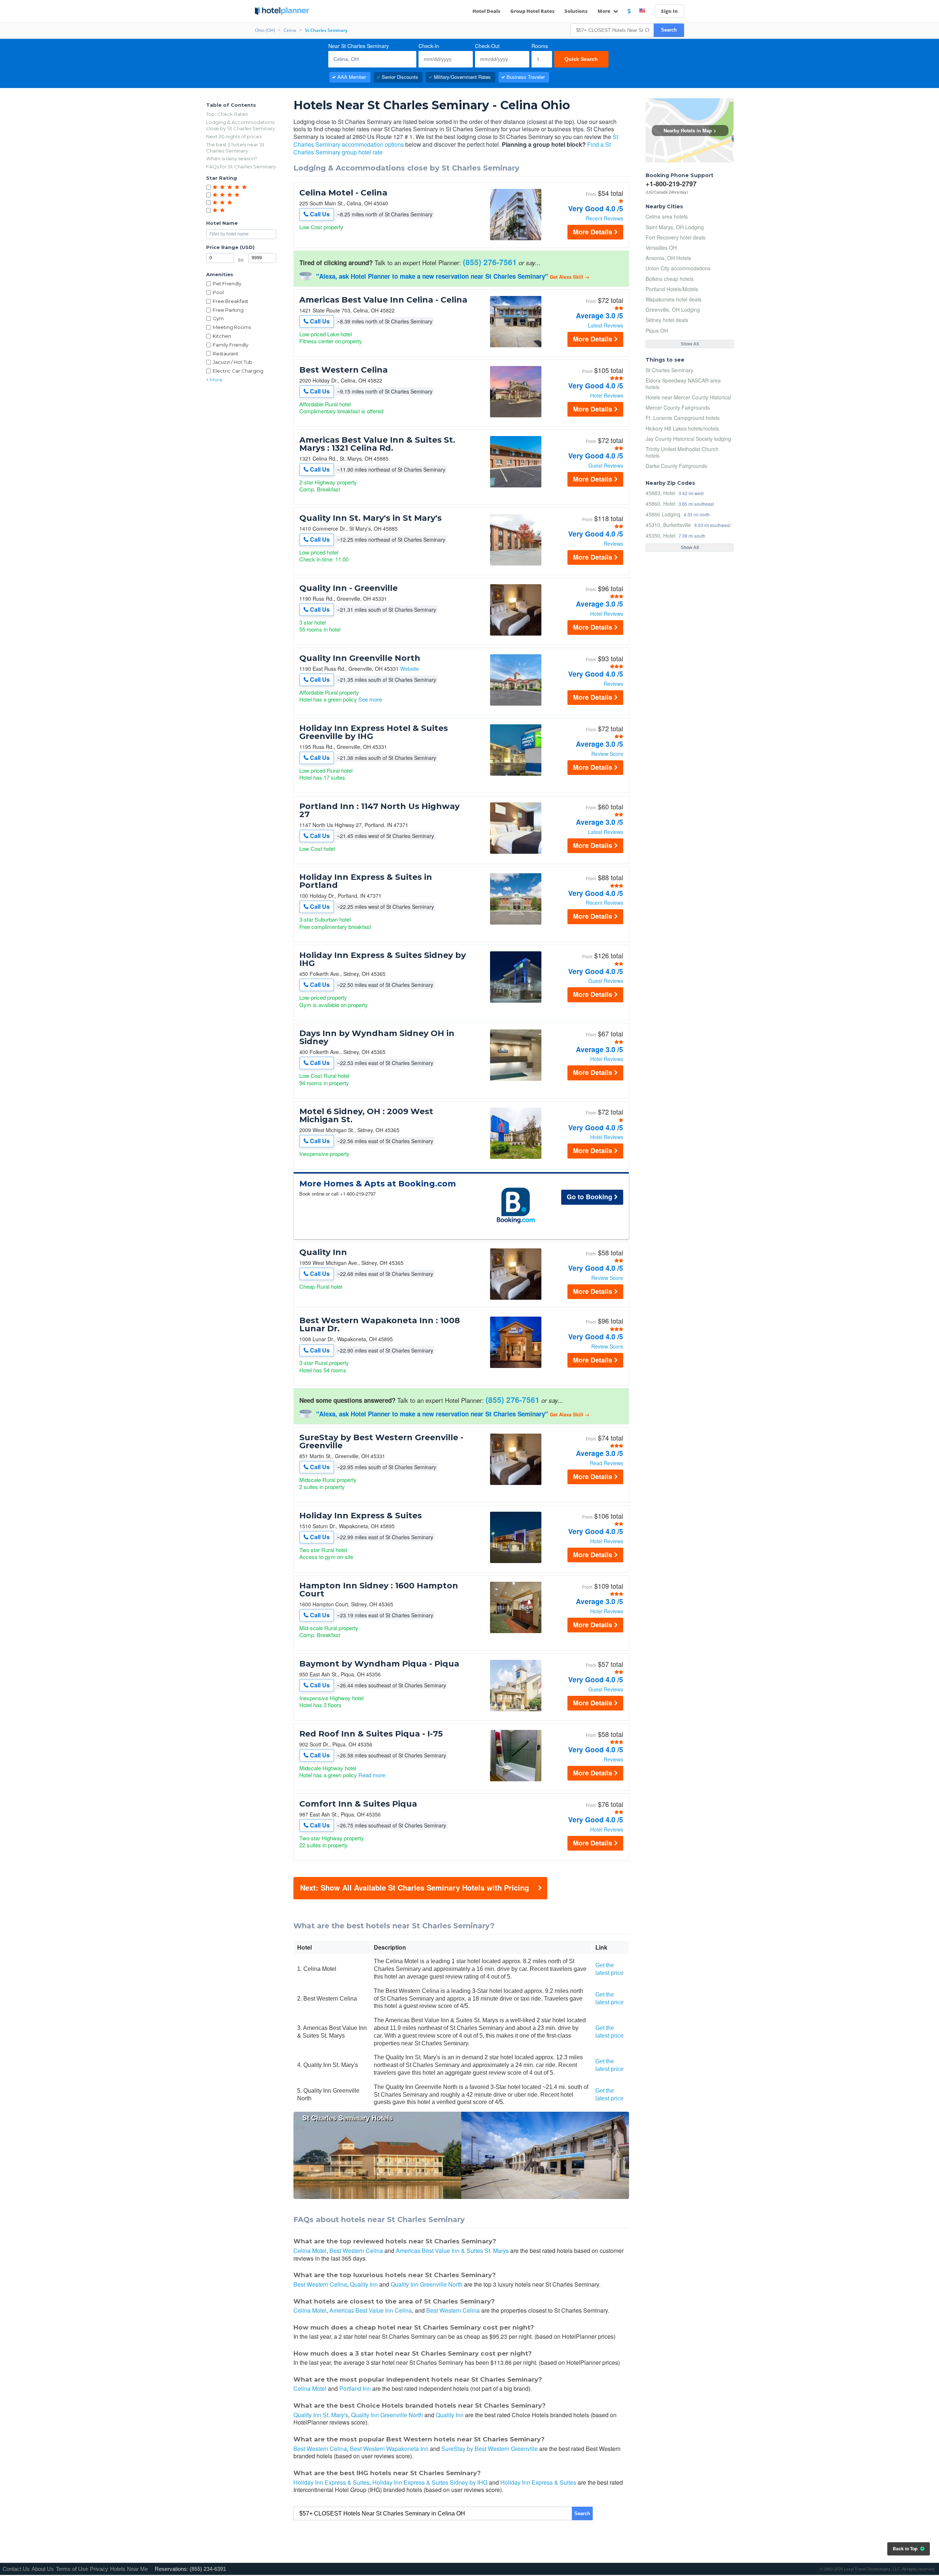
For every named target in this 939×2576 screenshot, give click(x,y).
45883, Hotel (660, 493)
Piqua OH (657, 330)
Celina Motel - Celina (343, 193)
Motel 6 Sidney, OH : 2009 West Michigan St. (366, 1116)
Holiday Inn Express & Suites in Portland (366, 881)
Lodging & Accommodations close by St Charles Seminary (241, 125)
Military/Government (462, 77)
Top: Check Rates (227, 114)
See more (370, 699)
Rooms (540, 46)
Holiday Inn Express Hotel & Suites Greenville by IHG (374, 732)
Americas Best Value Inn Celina (371, 2310)
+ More (214, 380)
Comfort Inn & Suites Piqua (358, 1804)
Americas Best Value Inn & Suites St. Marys (452, 2251)
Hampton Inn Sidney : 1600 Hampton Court (379, 1590)
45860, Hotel (660, 503)
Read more (372, 1775)
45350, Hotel (660, 535)
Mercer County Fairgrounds (678, 407)
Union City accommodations (678, 268)
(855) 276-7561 (490, 262)
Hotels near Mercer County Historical (688, 397)
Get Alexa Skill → (570, 277)
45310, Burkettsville (668, 525)
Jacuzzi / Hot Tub (233, 362)
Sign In (669, 11)
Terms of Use (72, 2569)
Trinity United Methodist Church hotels (682, 452)
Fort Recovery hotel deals (675, 237)
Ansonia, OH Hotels (668, 258)
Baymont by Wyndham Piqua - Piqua (379, 1664)
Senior (400, 77)
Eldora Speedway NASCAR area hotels (683, 384)
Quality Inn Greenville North (360, 658)
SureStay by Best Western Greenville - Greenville (381, 1442)
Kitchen (222, 336)
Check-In (429, 46)
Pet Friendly (227, 283)
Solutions (576, 11)
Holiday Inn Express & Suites (361, 1516)
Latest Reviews (606, 325)
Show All (690, 344)
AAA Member (352, 77)
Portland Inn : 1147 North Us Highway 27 (379, 811)
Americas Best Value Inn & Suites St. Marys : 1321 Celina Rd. (377, 444)
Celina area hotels (667, 216)
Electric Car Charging (238, 371)
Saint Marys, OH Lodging (675, 227)
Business (526, 77)
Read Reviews (606, 1463)
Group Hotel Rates (532, 11)
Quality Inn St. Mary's (321, 2415)
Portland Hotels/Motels (672, 289)
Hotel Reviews (607, 395)
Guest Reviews (606, 465)
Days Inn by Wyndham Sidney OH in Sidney (377, 1038)
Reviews (613, 544)
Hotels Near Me (129, 2569)
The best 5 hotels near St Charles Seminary (235, 148)
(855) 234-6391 (208, 2569)
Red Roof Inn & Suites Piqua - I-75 (371, 1734)
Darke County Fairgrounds (676, 466)
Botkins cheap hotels (670, 279)
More (604, 11)
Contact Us (16, 2569)
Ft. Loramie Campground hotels (683, 418)
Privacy (99, 2569)
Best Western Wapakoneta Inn (389, 2449)
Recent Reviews (604, 218)
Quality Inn (323, 1252)
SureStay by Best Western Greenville (489, 2449)
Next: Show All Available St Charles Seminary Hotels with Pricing (414, 1887)
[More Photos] (516, 238)
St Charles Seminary (669, 370)
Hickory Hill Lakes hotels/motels (682, 428)
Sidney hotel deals (667, 320)
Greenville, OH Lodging (673, 310)
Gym (218, 318)
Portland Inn (355, 2388)
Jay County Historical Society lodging (688, 439)
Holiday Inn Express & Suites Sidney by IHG (383, 959)
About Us (43, 2569)
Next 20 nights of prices (234, 136)
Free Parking (228, 310)
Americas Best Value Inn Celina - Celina (383, 300)
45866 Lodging (663, 514)
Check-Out (487, 46)
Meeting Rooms (232, 327)
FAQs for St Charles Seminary (241, 167)
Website (410, 669)
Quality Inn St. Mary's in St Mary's (370, 518)
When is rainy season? (232, 158)
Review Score (607, 754)
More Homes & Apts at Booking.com (378, 1184)
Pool (218, 292)
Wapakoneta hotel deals (673, 299)
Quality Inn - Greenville (348, 588)
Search (669, 30)
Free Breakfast (231, 301)
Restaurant (226, 354)
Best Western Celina (344, 370)
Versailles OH (661, 248)
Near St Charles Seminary (359, 46)
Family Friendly (231, 345)
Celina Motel (310, 2251)
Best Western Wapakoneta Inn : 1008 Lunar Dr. (380, 1325)
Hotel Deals (486, 11)
